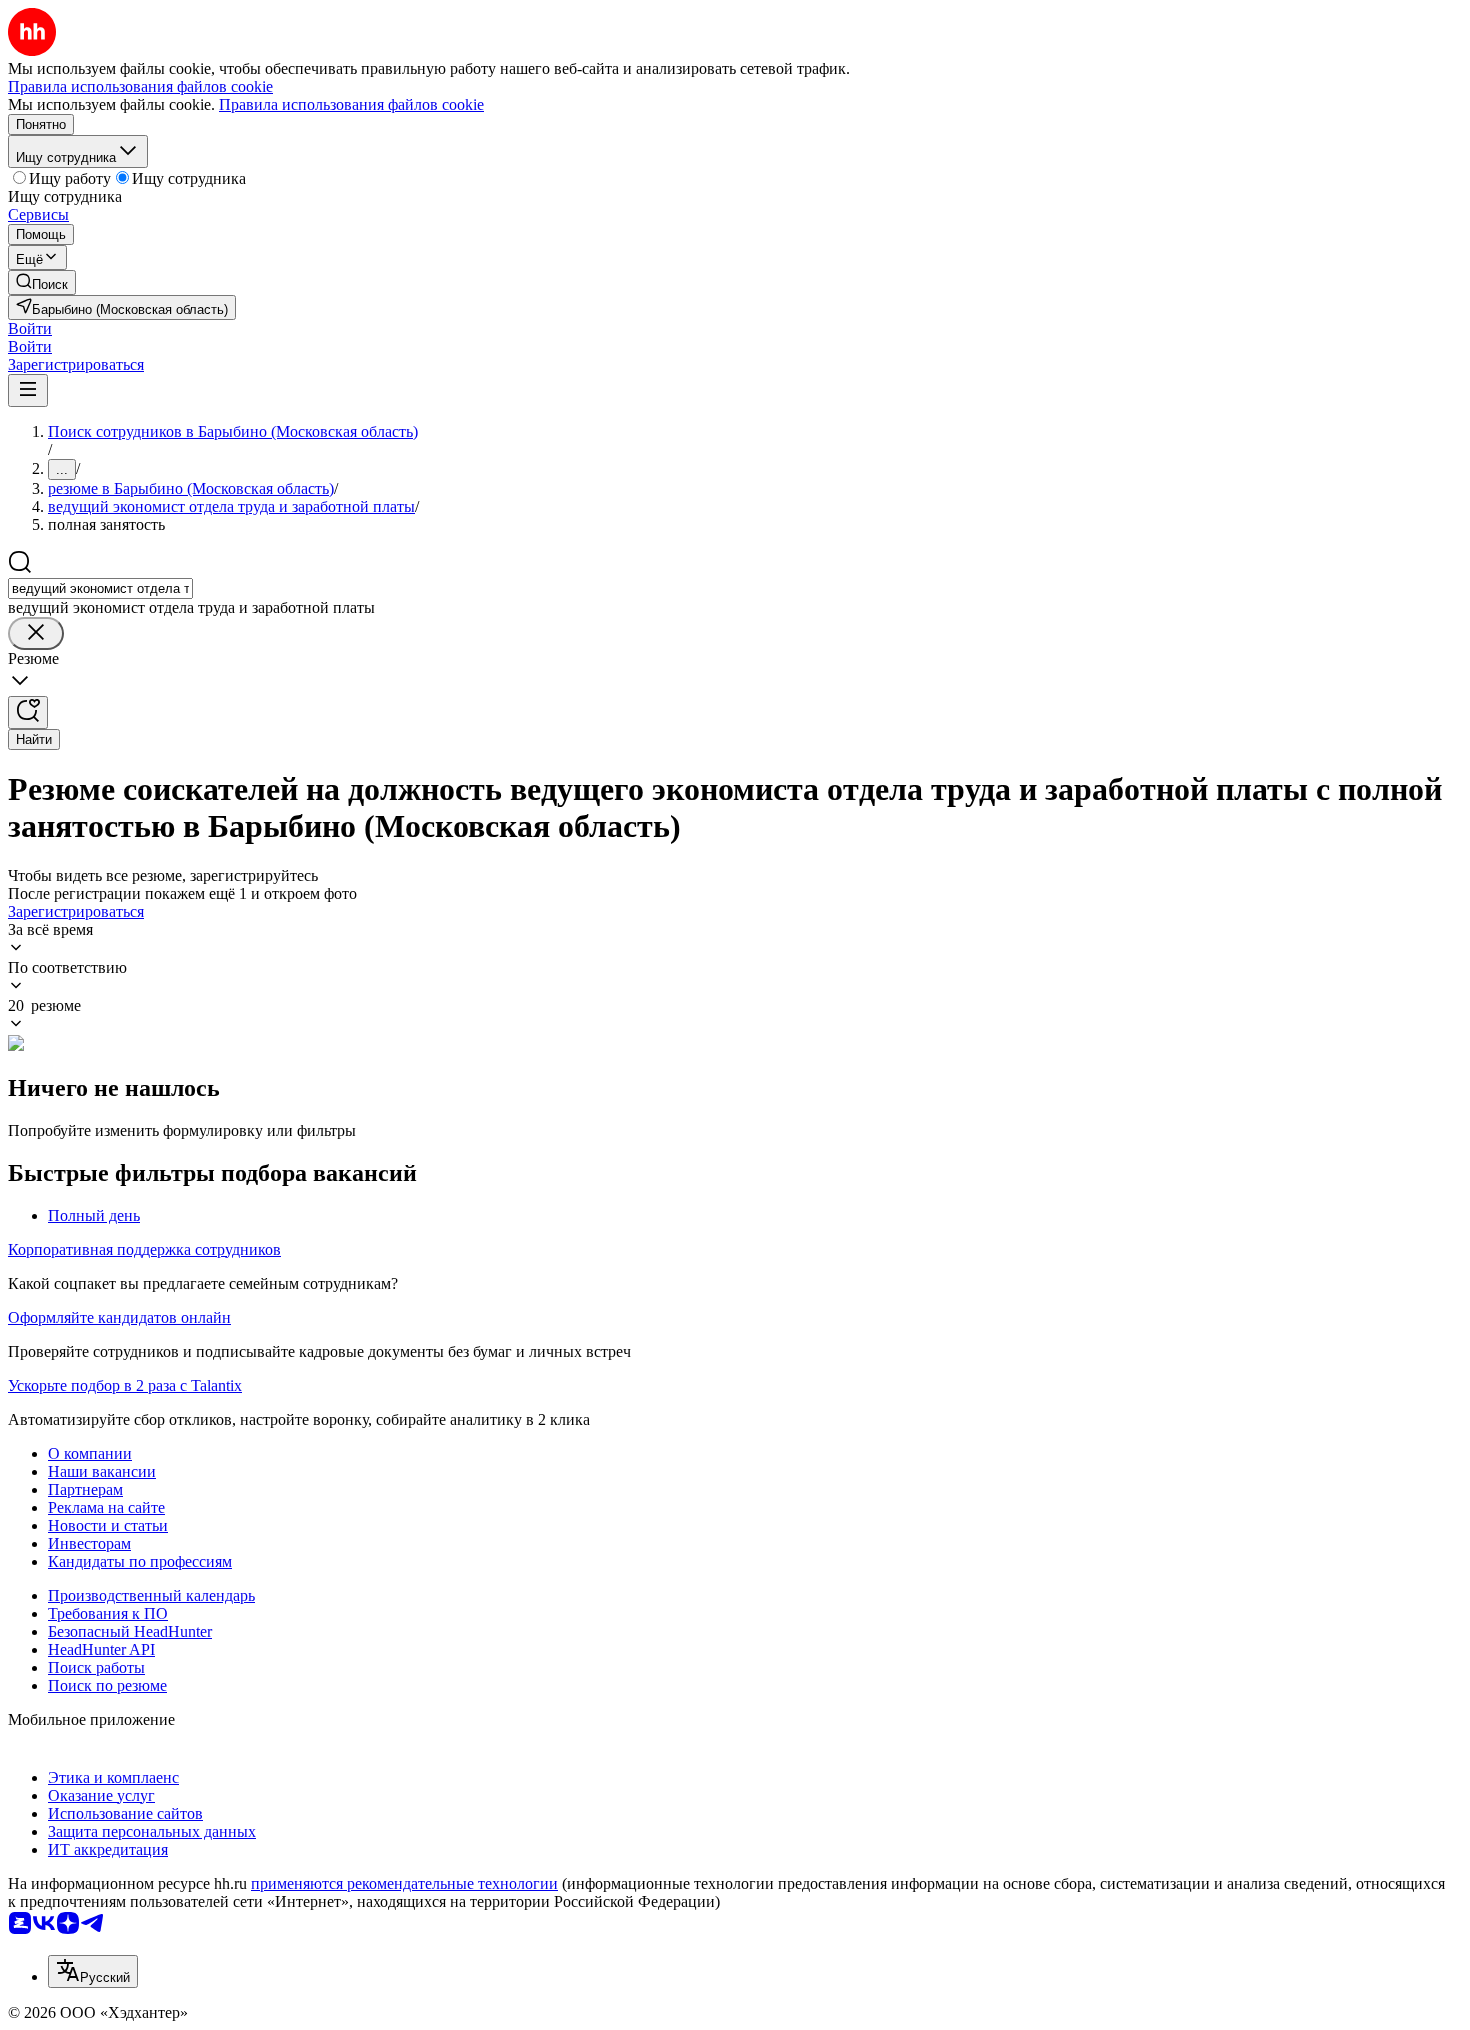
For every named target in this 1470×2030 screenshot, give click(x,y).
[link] (42, 282)
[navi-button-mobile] (28, 390)
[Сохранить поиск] (28, 712)
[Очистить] (36, 633)
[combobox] (100, 588)
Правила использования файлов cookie (351, 104)
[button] (30, 328)
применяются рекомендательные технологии (404, 1883)
